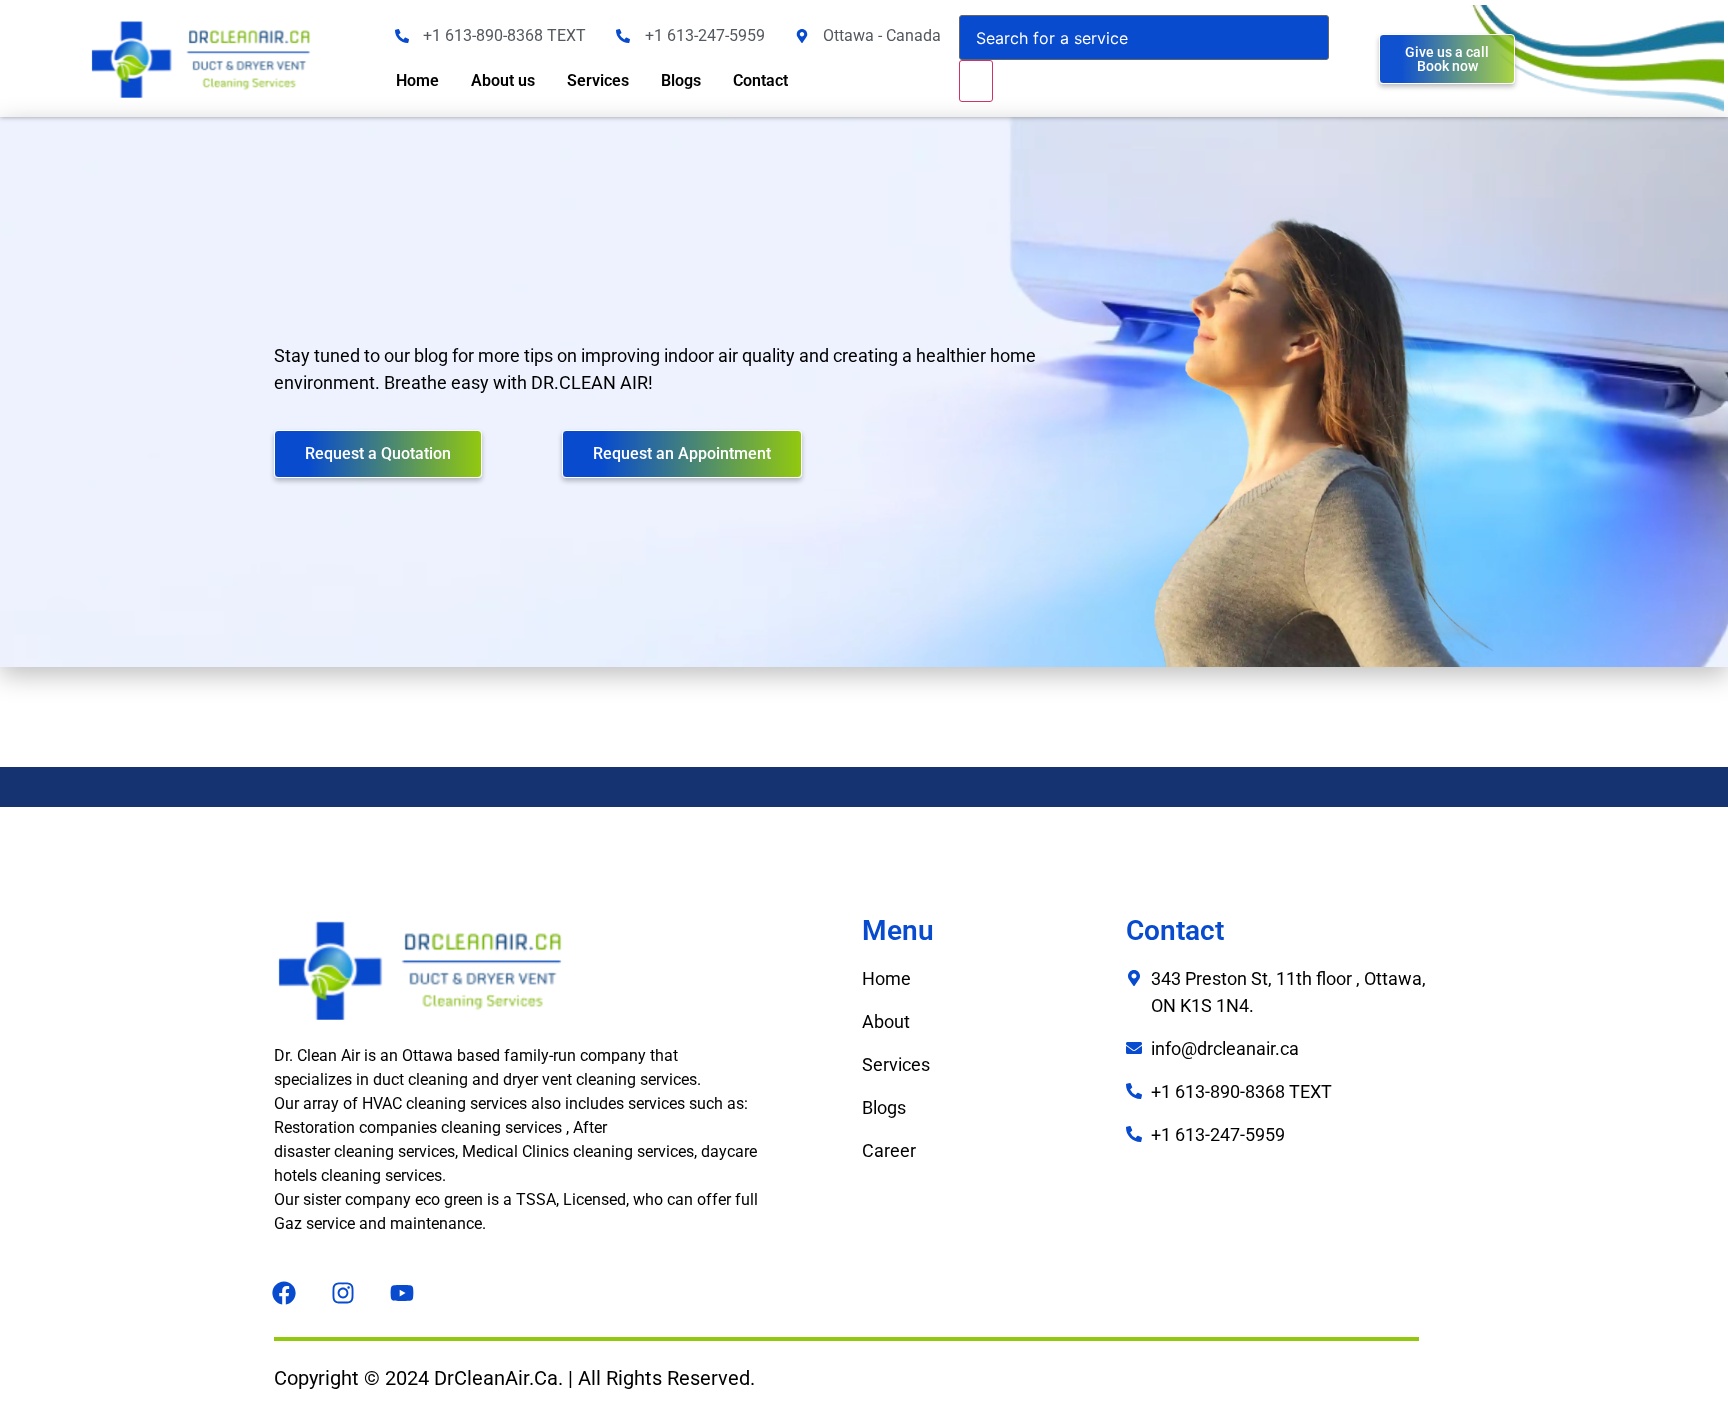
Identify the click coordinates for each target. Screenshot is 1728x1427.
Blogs (681, 80)
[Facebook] (284, 1293)
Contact (760, 80)
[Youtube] (402, 1293)
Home (417, 80)
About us (503, 80)
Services (598, 80)
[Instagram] (343, 1293)
